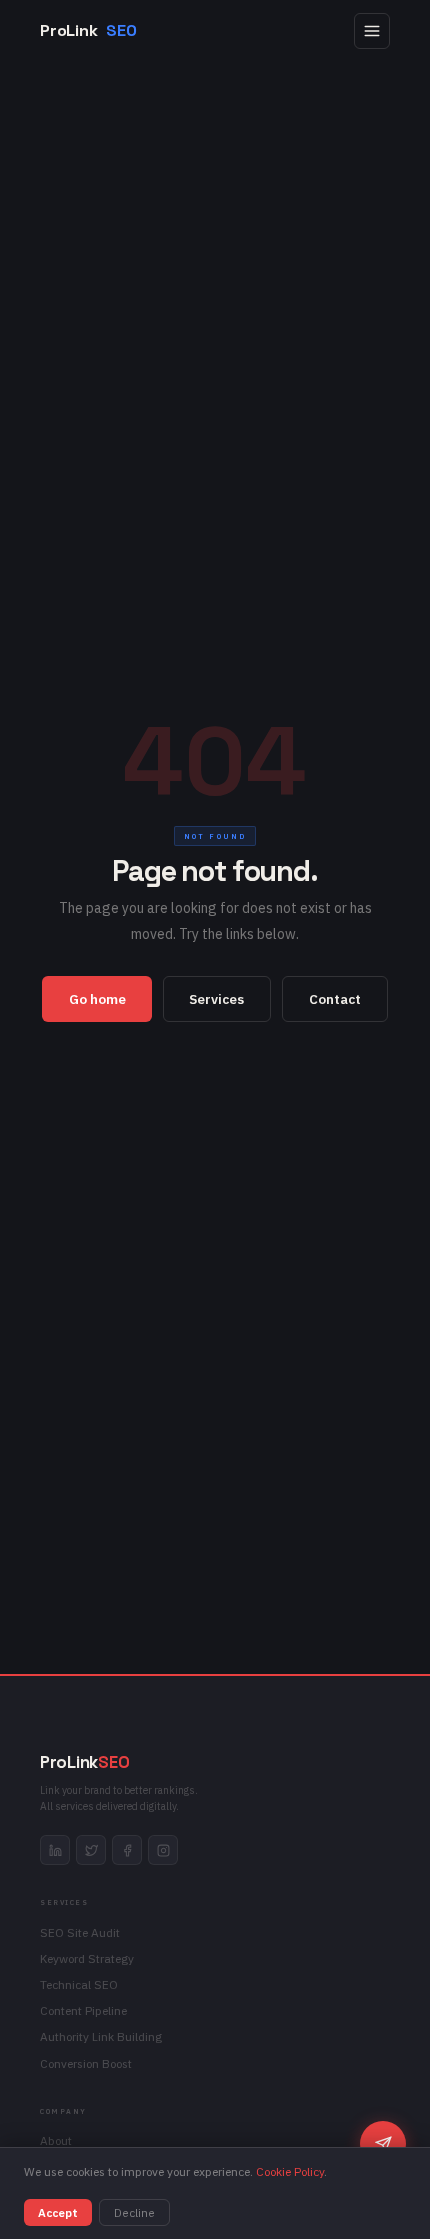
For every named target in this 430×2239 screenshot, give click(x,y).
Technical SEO (79, 1984)
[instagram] (163, 1850)
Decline (134, 2212)
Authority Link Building (101, 2036)
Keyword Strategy (87, 1958)
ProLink (88, 30)
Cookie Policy (290, 2171)
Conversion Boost (86, 2063)
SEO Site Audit (80, 1932)
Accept (58, 2212)
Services (216, 999)
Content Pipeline (83, 2010)
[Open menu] (372, 31)
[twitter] (91, 1850)
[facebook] (127, 1850)
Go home (97, 999)
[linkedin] (55, 1850)
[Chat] (383, 2144)
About (56, 2140)
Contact (335, 999)
